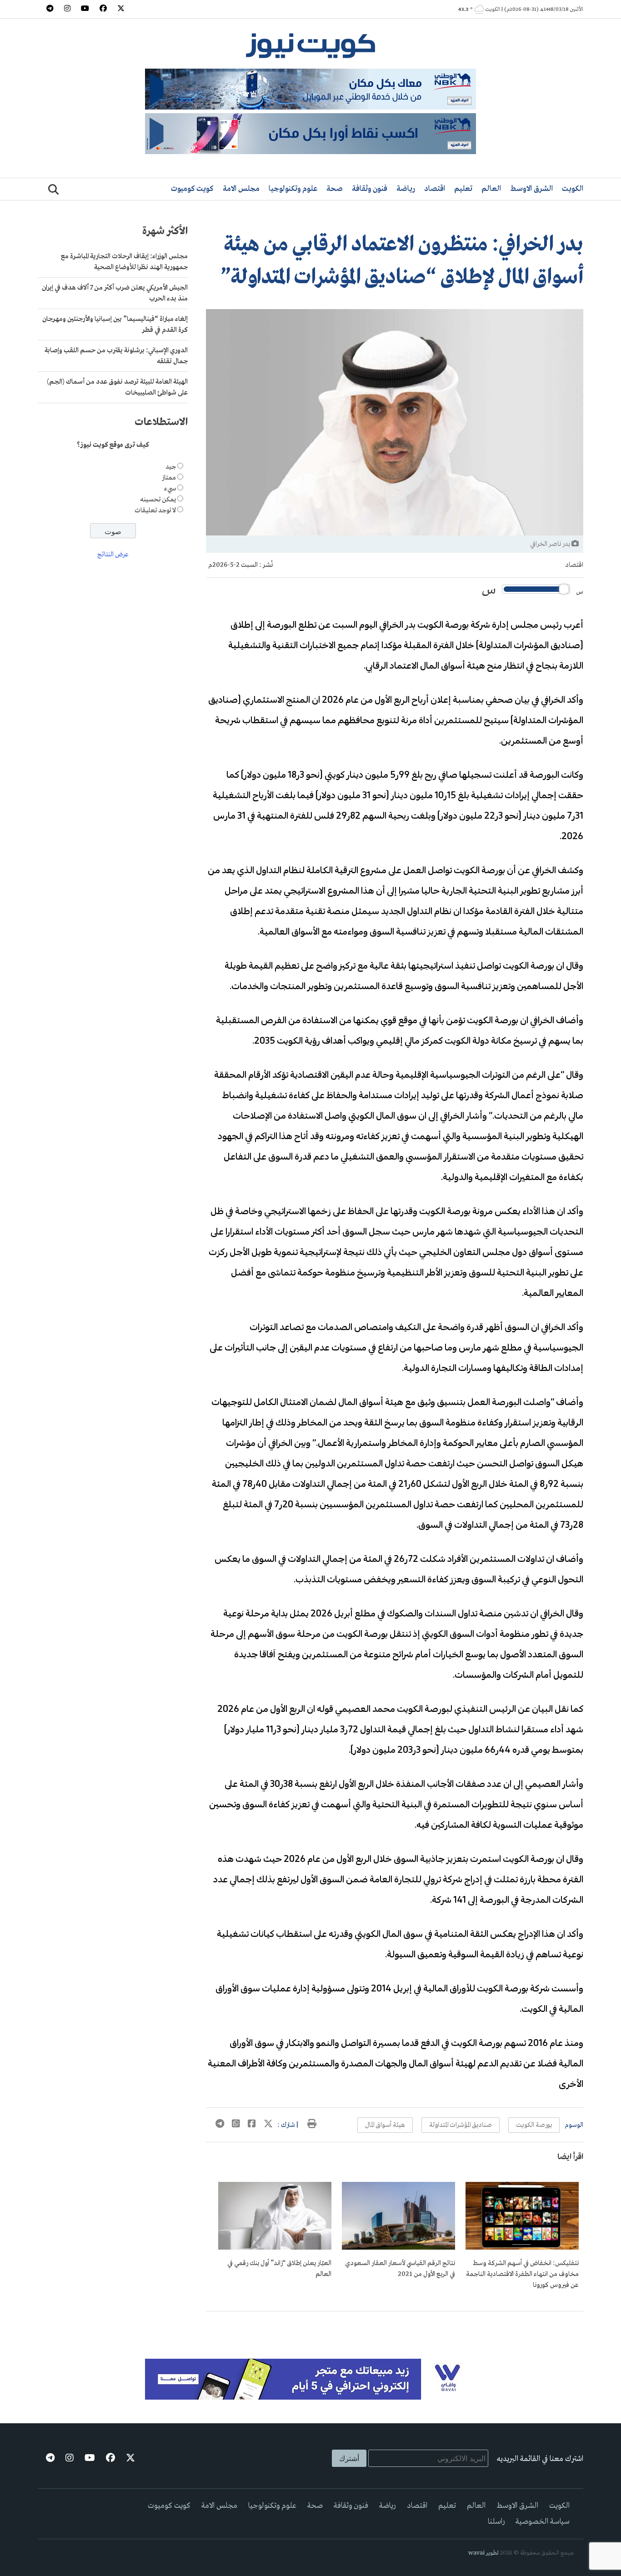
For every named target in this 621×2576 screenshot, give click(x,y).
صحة (335, 189)
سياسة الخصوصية (543, 2522)
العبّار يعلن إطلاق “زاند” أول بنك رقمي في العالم (279, 2269)
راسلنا (496, 2522)
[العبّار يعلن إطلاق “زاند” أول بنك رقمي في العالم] (275, 2248)
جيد (171, 467)
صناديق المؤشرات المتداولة (461, 2125)
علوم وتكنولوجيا (293, 189)
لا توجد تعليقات (155, 510)
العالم (491, 189)
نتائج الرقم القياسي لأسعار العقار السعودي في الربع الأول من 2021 (400, 2269)
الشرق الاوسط (531, 189)
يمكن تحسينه (158, 500)
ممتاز (169, 478)
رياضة (406, 189)
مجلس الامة (241, 189)
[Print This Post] (312, 2125)
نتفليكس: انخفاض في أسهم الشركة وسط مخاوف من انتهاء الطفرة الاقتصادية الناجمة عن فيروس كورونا (522, 2274)
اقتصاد (435, 189)
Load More (395, 2326)
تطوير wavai (483, 2553)
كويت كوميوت (192, 189)
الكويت (573, 189)
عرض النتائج (113, 555)
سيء (170, 489)
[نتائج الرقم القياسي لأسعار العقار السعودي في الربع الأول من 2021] (398, 2248)
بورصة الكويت (534, 2125)
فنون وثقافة (370, 189)
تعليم (463, 189)
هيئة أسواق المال (385, 2125)
